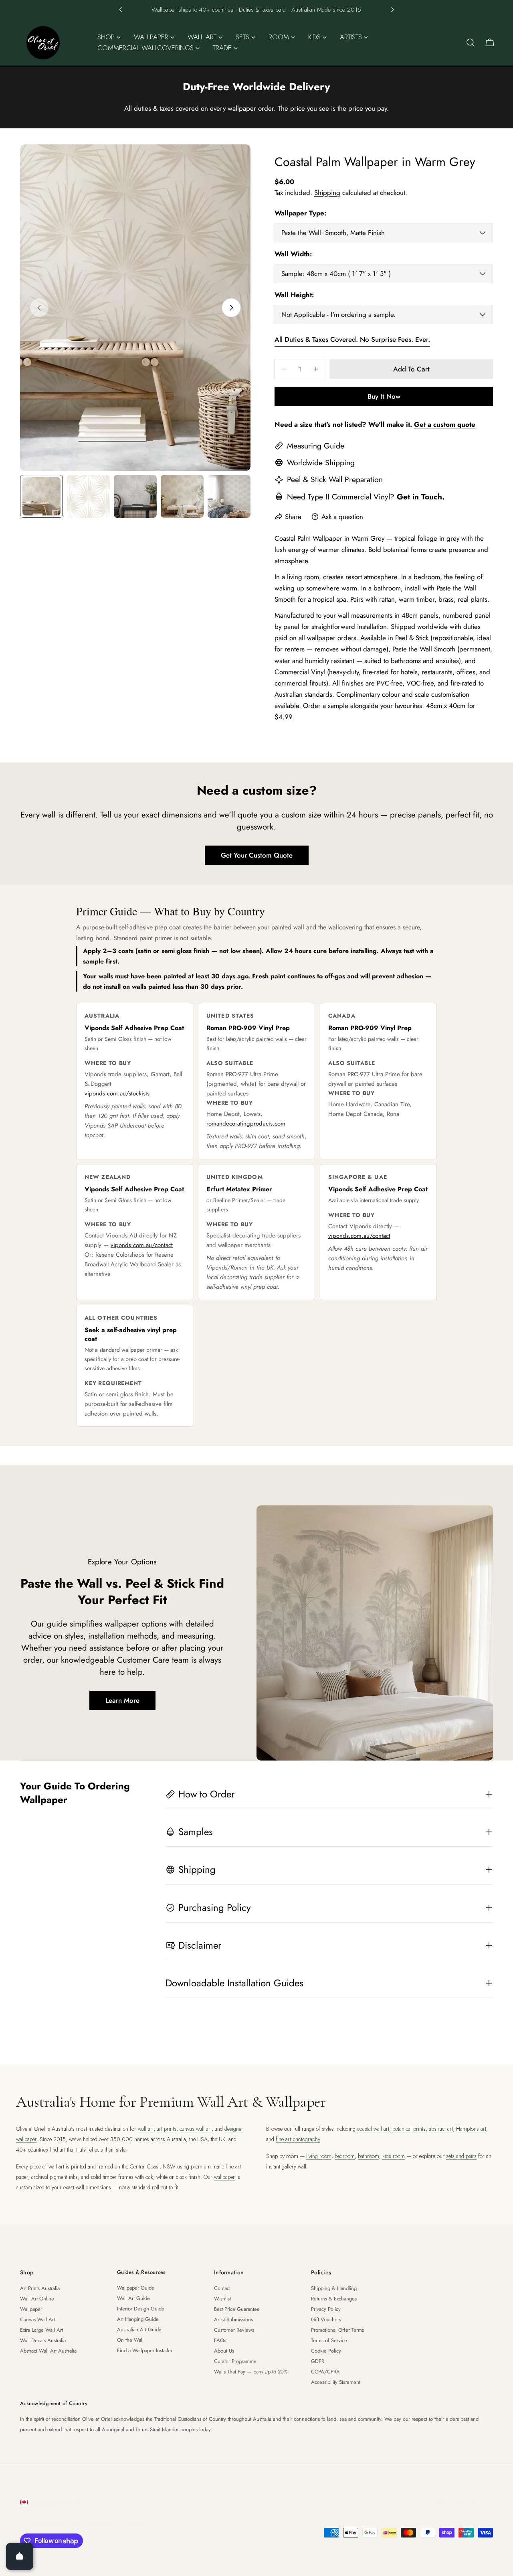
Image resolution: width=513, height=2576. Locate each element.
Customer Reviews (234, 2330)
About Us (224, 2351)
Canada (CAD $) (55, 2502)
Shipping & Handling (334, 2288)
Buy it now (384, 396)
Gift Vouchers (326, 2319)
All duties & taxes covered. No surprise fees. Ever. (352, 339)
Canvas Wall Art (37, 2319)
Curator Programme (235, 2361)
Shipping (327, 193)
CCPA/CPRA (325, 2372)
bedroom (345, 2156)
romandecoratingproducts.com (246, 1124)
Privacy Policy (326, 2309)
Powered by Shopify (117, 2523)
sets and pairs (461, 2156)
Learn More (122, 1700)
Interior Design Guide (141, 2309)
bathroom (369, 2156)
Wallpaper (31, 2309)
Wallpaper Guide (136, 2288)
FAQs (220, 2340)
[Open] (20, 2556)
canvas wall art (196, 2129)
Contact (222, 2288)
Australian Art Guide (139, 2330)
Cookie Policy (326, 2351)
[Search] (471, 43)
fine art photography (298, 2139)
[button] (121, 10)
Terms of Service (329, 2340)
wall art (146, 2129)
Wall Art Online (37, 2299)
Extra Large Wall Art (41, 2330)
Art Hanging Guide (138, 2319)
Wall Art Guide (133, 2298)
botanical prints (409, 2129)
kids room (394, 2156)
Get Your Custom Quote (257, 855)
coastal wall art (373, 2129)
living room (319, 2156)
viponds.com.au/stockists (117, 1093)
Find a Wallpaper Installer (145, 2350)
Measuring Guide (316, 446)
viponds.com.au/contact (142, 1245)
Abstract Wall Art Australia (48, 2351)
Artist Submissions (233, 2319)
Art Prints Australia (40, 2288)
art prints (167, 2129)
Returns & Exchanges (334, 2299)
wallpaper (224, 2177)
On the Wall (130, 2340)
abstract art (441, 2129)
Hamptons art (471, 2129)
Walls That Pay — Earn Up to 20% (251, 2372)
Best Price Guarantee (237, 2309)
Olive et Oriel (65, 2523)
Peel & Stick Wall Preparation (335, 479)
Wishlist (222, 2299)
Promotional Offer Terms (337, 2330)
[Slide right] (231, 308)
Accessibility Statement (336, 2382)
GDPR (318, 2361)
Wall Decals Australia (43, 2340)
